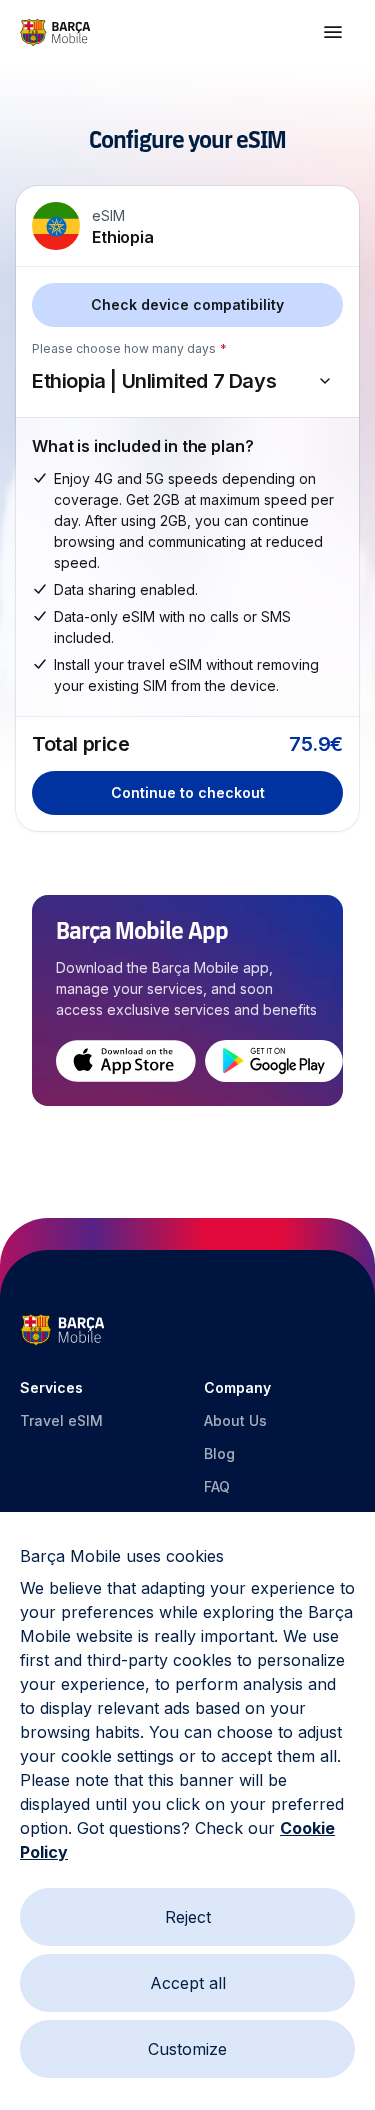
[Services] (333, 32)
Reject (188, 1917)
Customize (187, 2049)
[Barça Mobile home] (55, 32)
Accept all (188, 1983)
